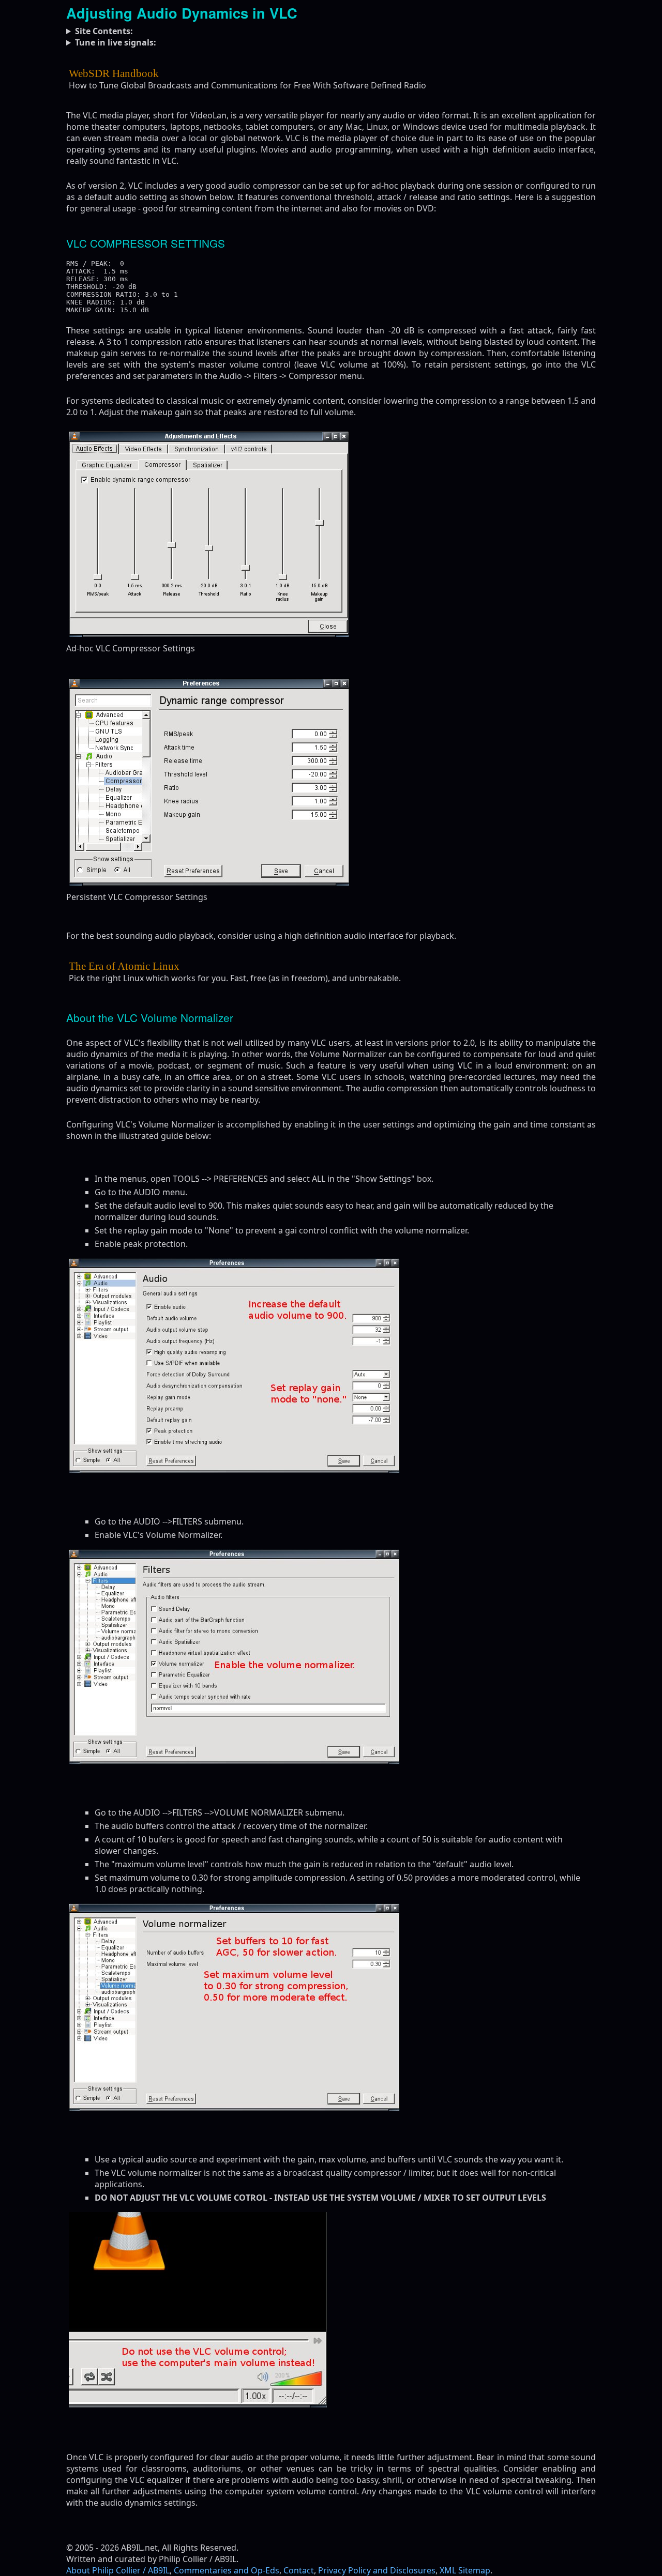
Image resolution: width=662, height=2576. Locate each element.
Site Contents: (104, 31)
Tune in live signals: (116, 42)
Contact (299, 2570)
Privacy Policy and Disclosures (377, 2570)
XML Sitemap (465, 2570)
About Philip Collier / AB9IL (118, 2570)
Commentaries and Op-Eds (227, 2570)
